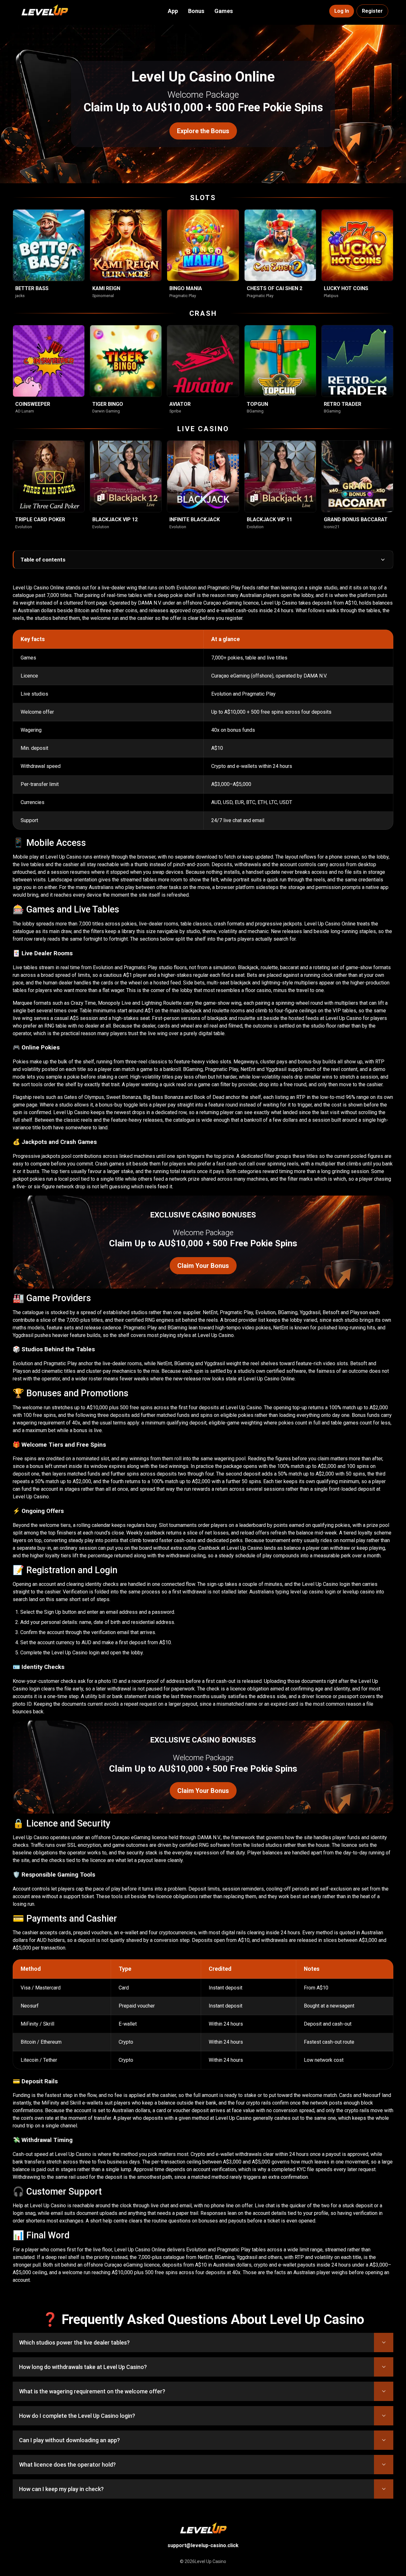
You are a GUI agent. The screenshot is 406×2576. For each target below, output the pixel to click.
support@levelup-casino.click (203, 2545)
